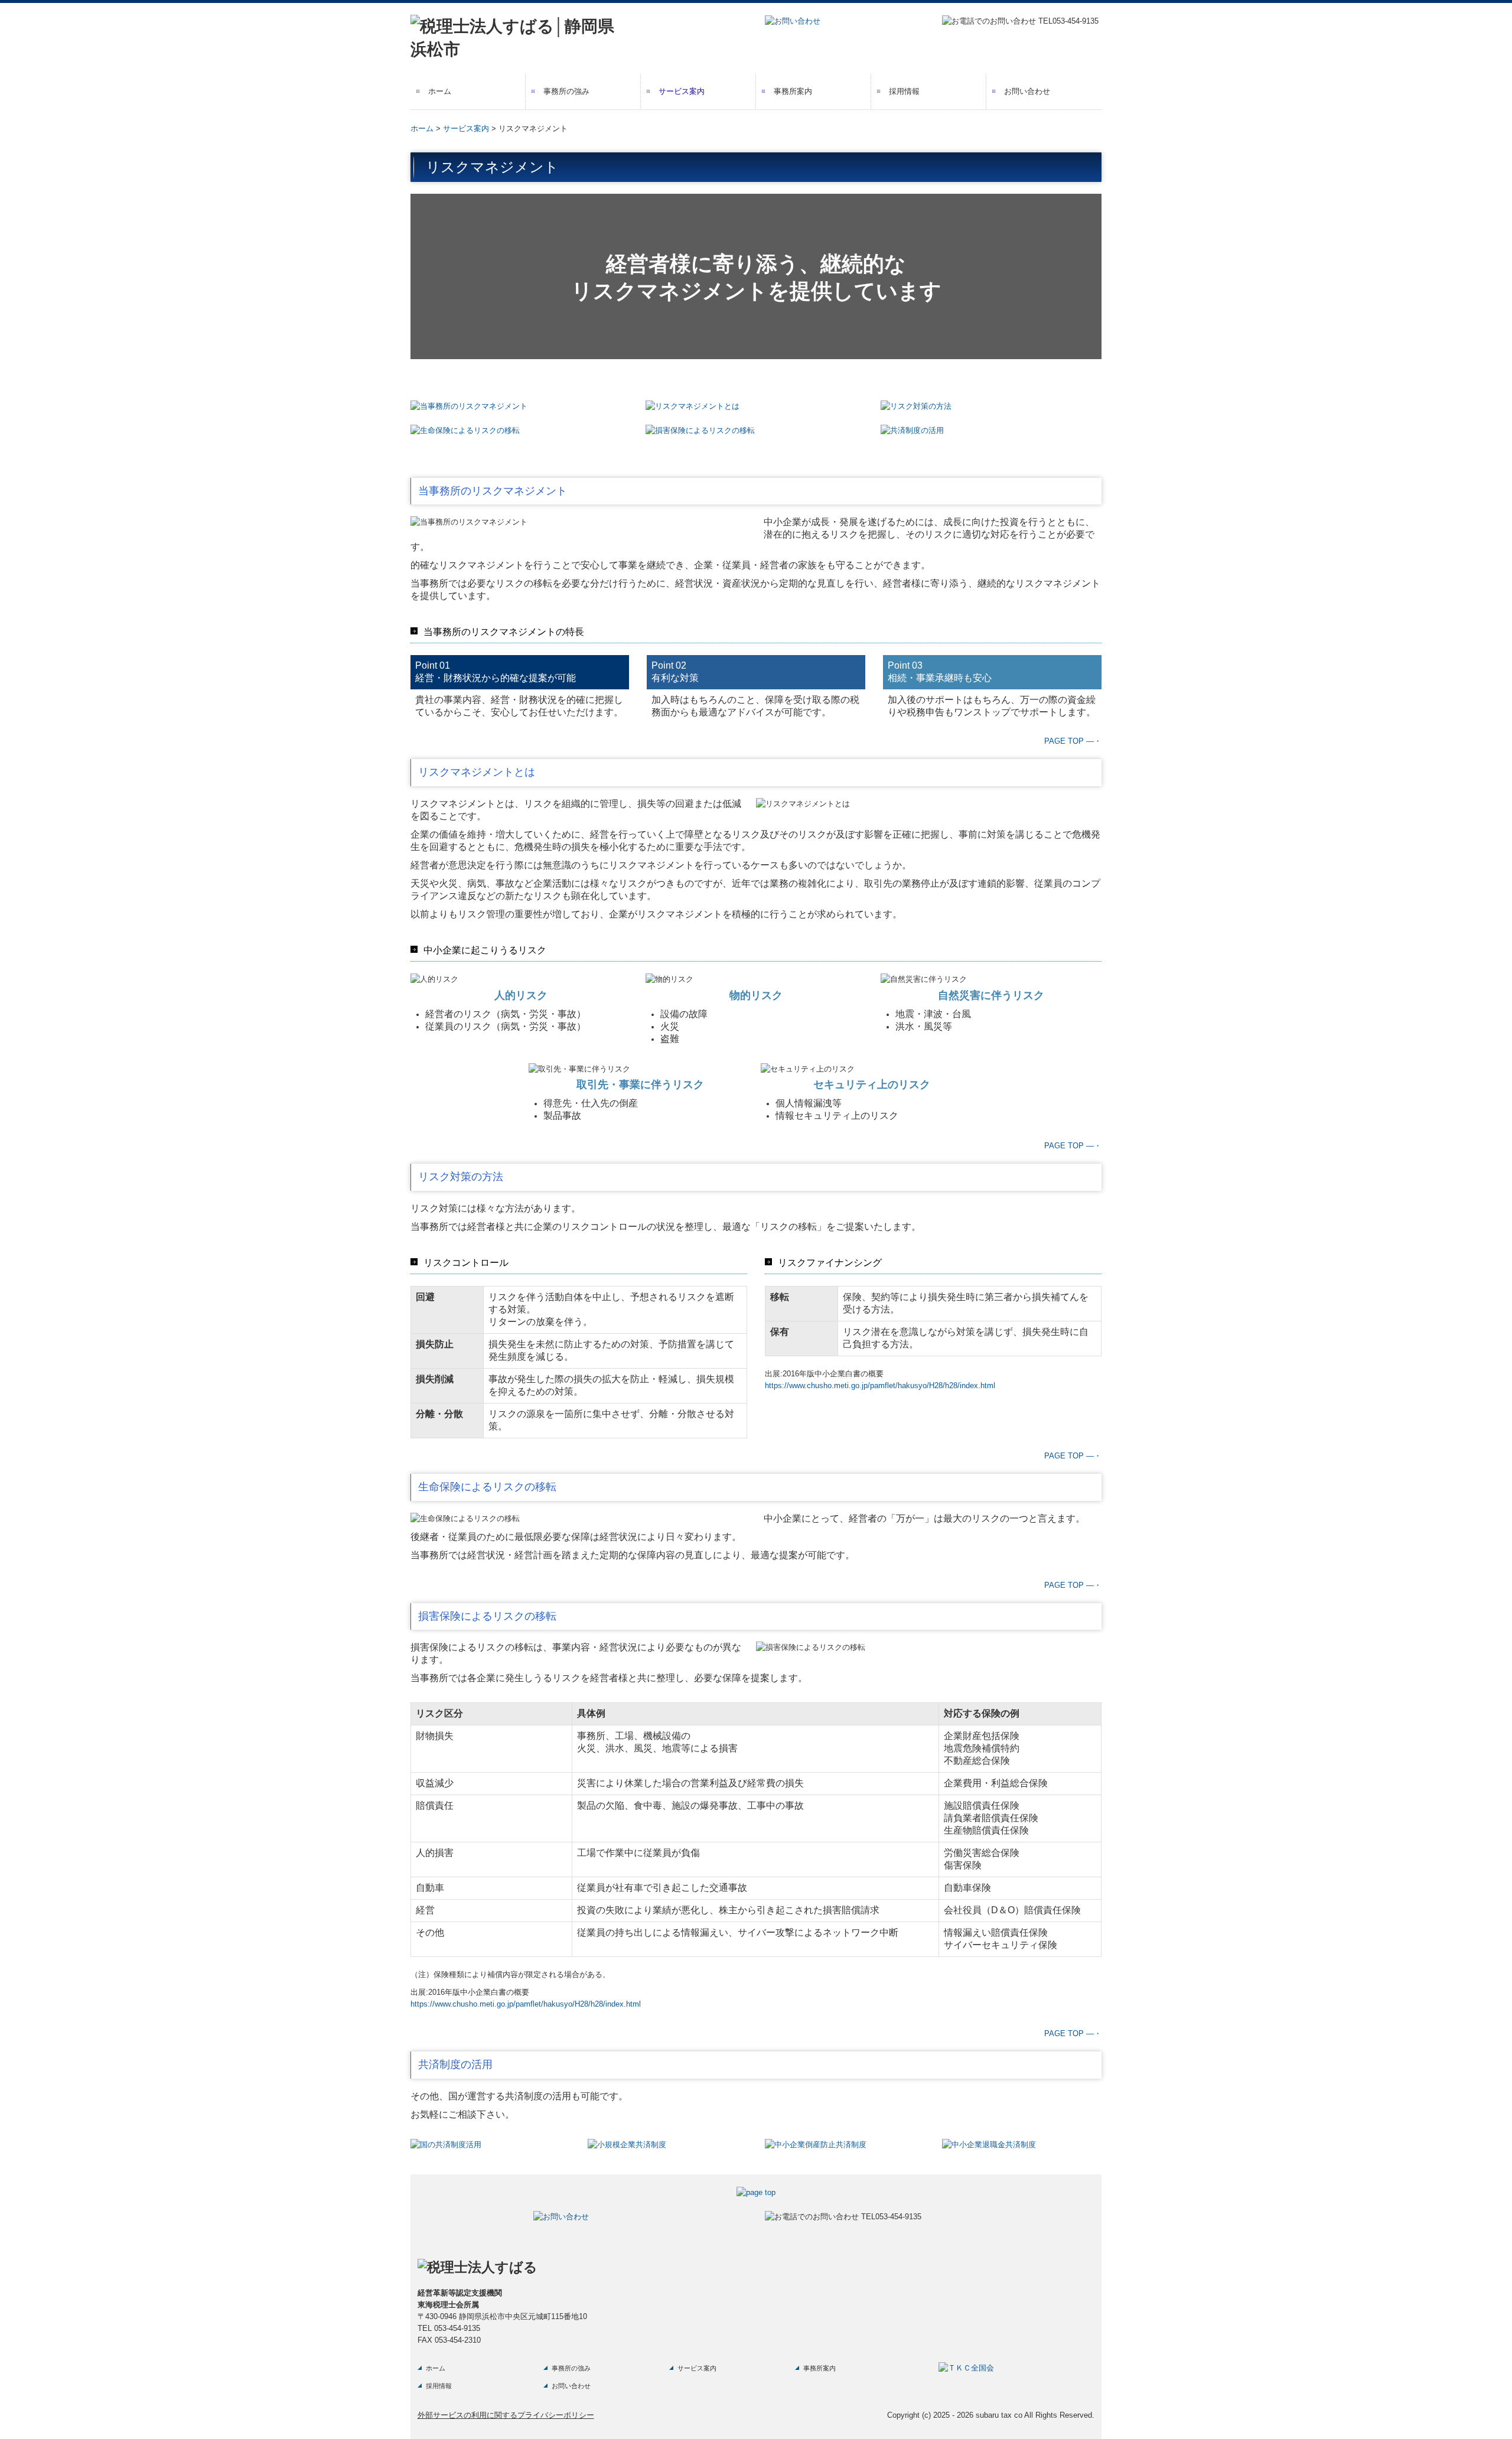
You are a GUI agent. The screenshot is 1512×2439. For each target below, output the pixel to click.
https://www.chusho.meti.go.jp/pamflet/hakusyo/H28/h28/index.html (880, 1385)
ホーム (440, 91)
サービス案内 (682, 91)
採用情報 (904, 91)
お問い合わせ (1027, 91)
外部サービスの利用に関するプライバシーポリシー (506, 2415)
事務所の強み (566, 91)
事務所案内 (793, 91)
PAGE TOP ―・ (1073, 741)
